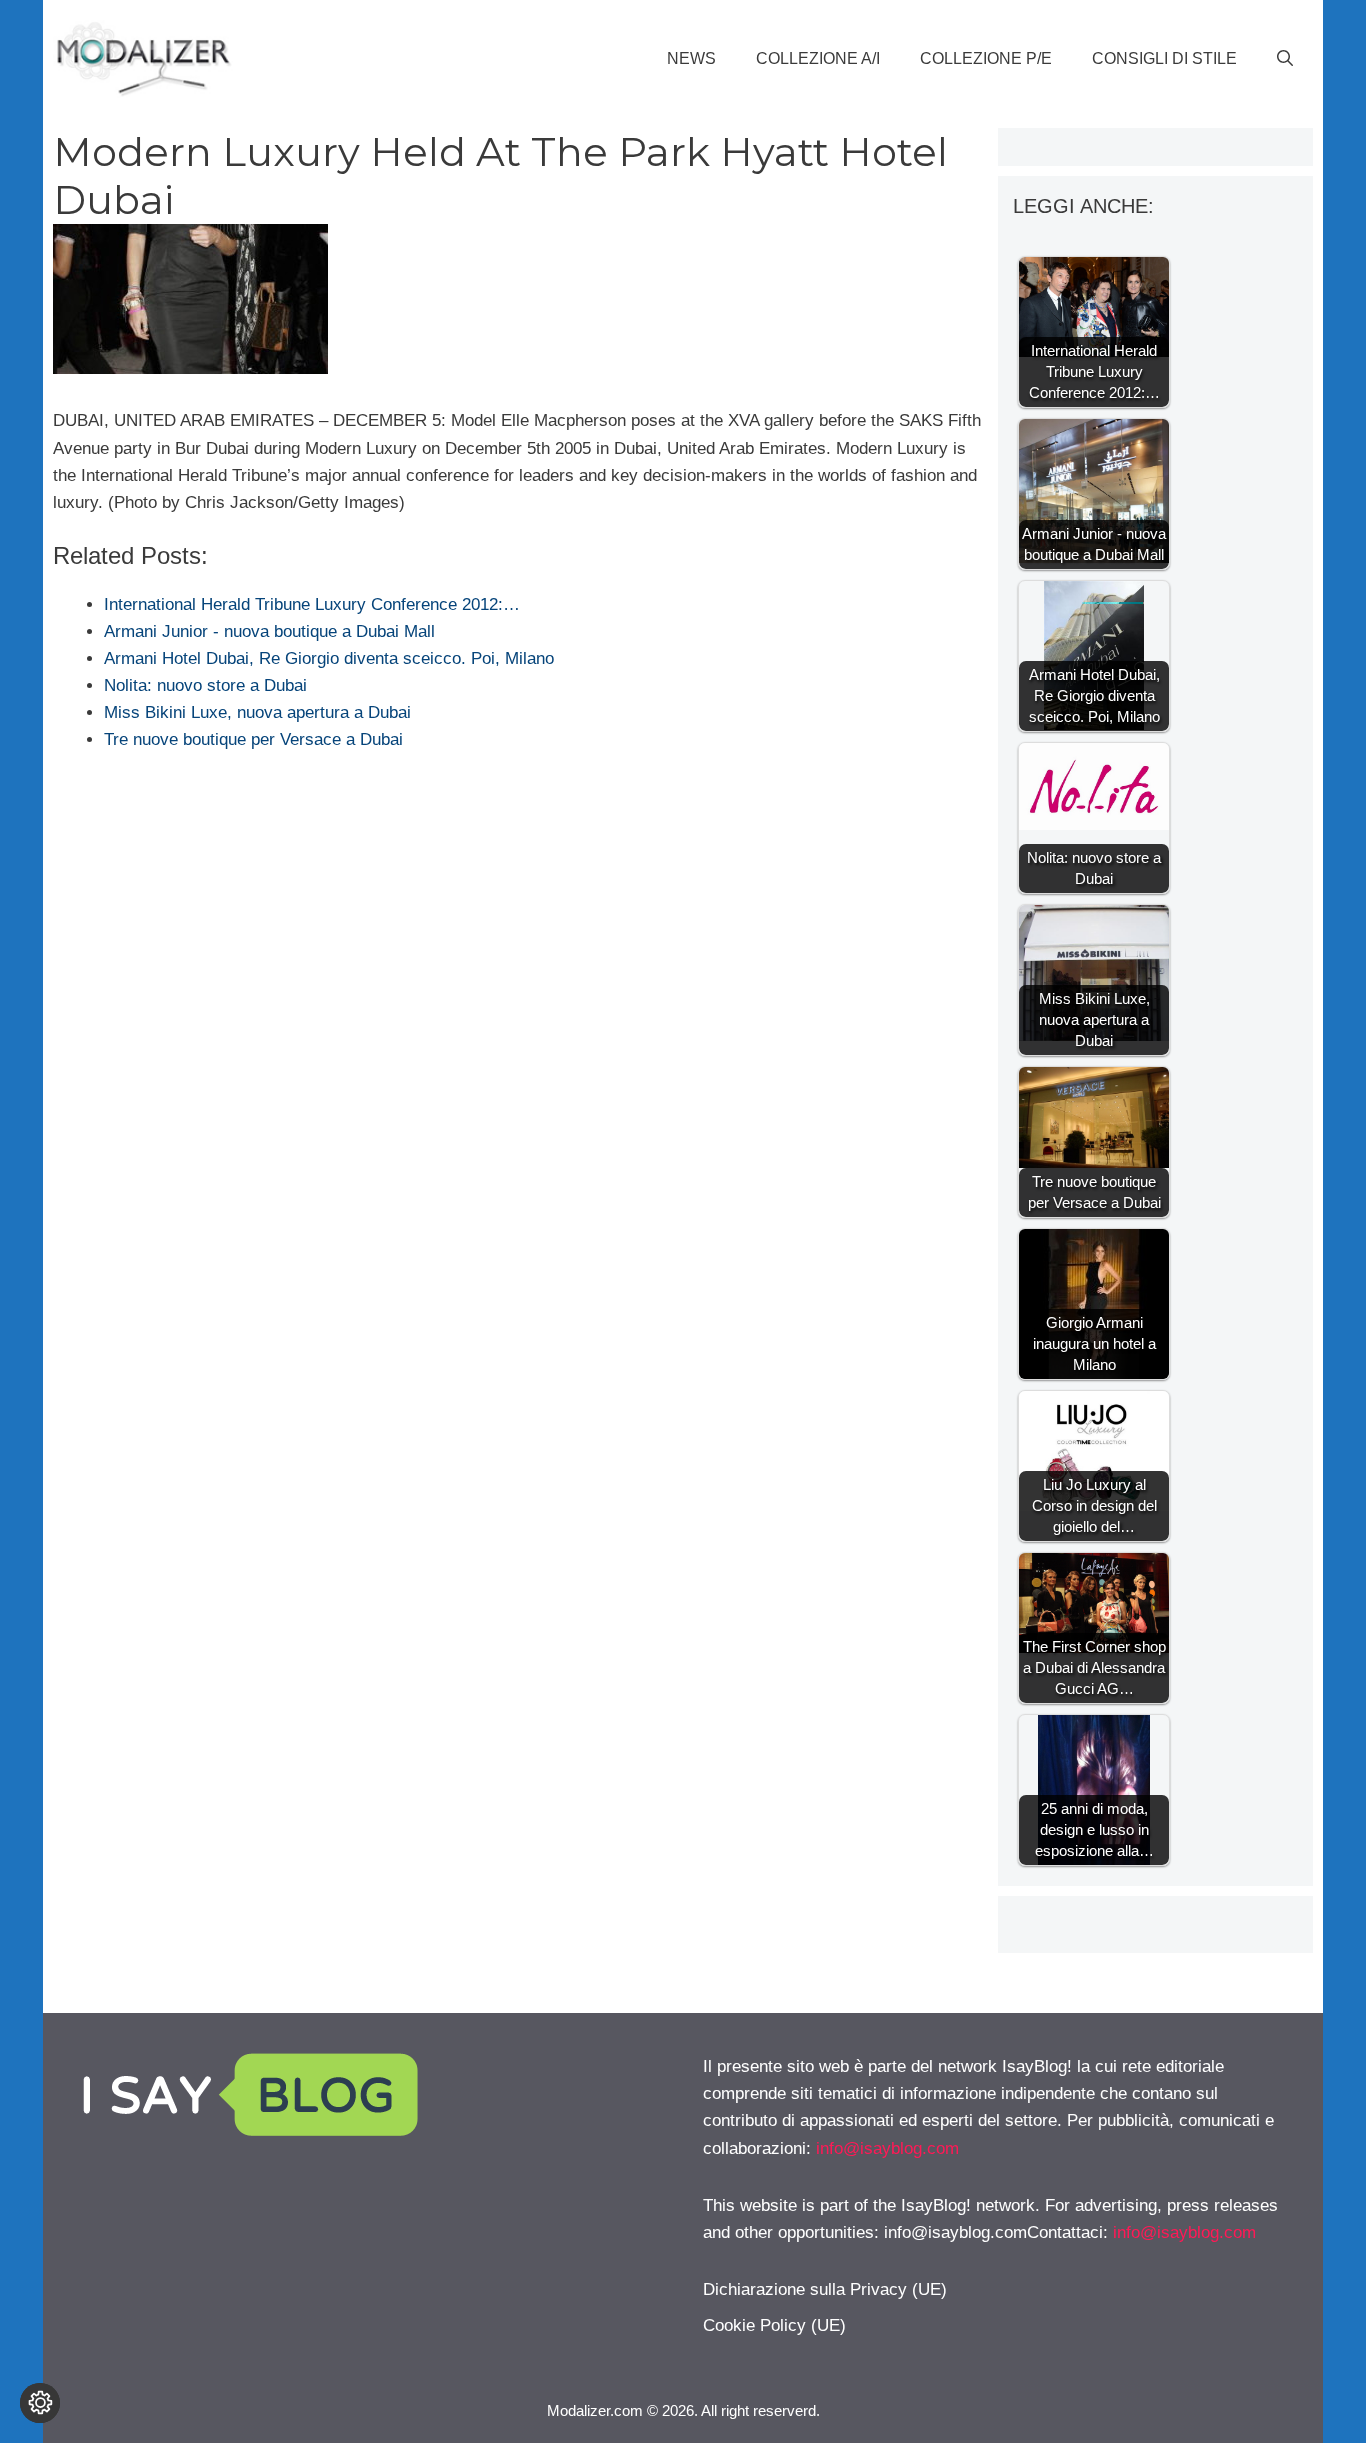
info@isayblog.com (887, 2148)
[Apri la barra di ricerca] (1285, 59)
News (691, 58)
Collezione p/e (986, 58)
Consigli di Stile (1164, 58)
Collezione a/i (818, 58)
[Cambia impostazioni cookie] (40, 2403)
